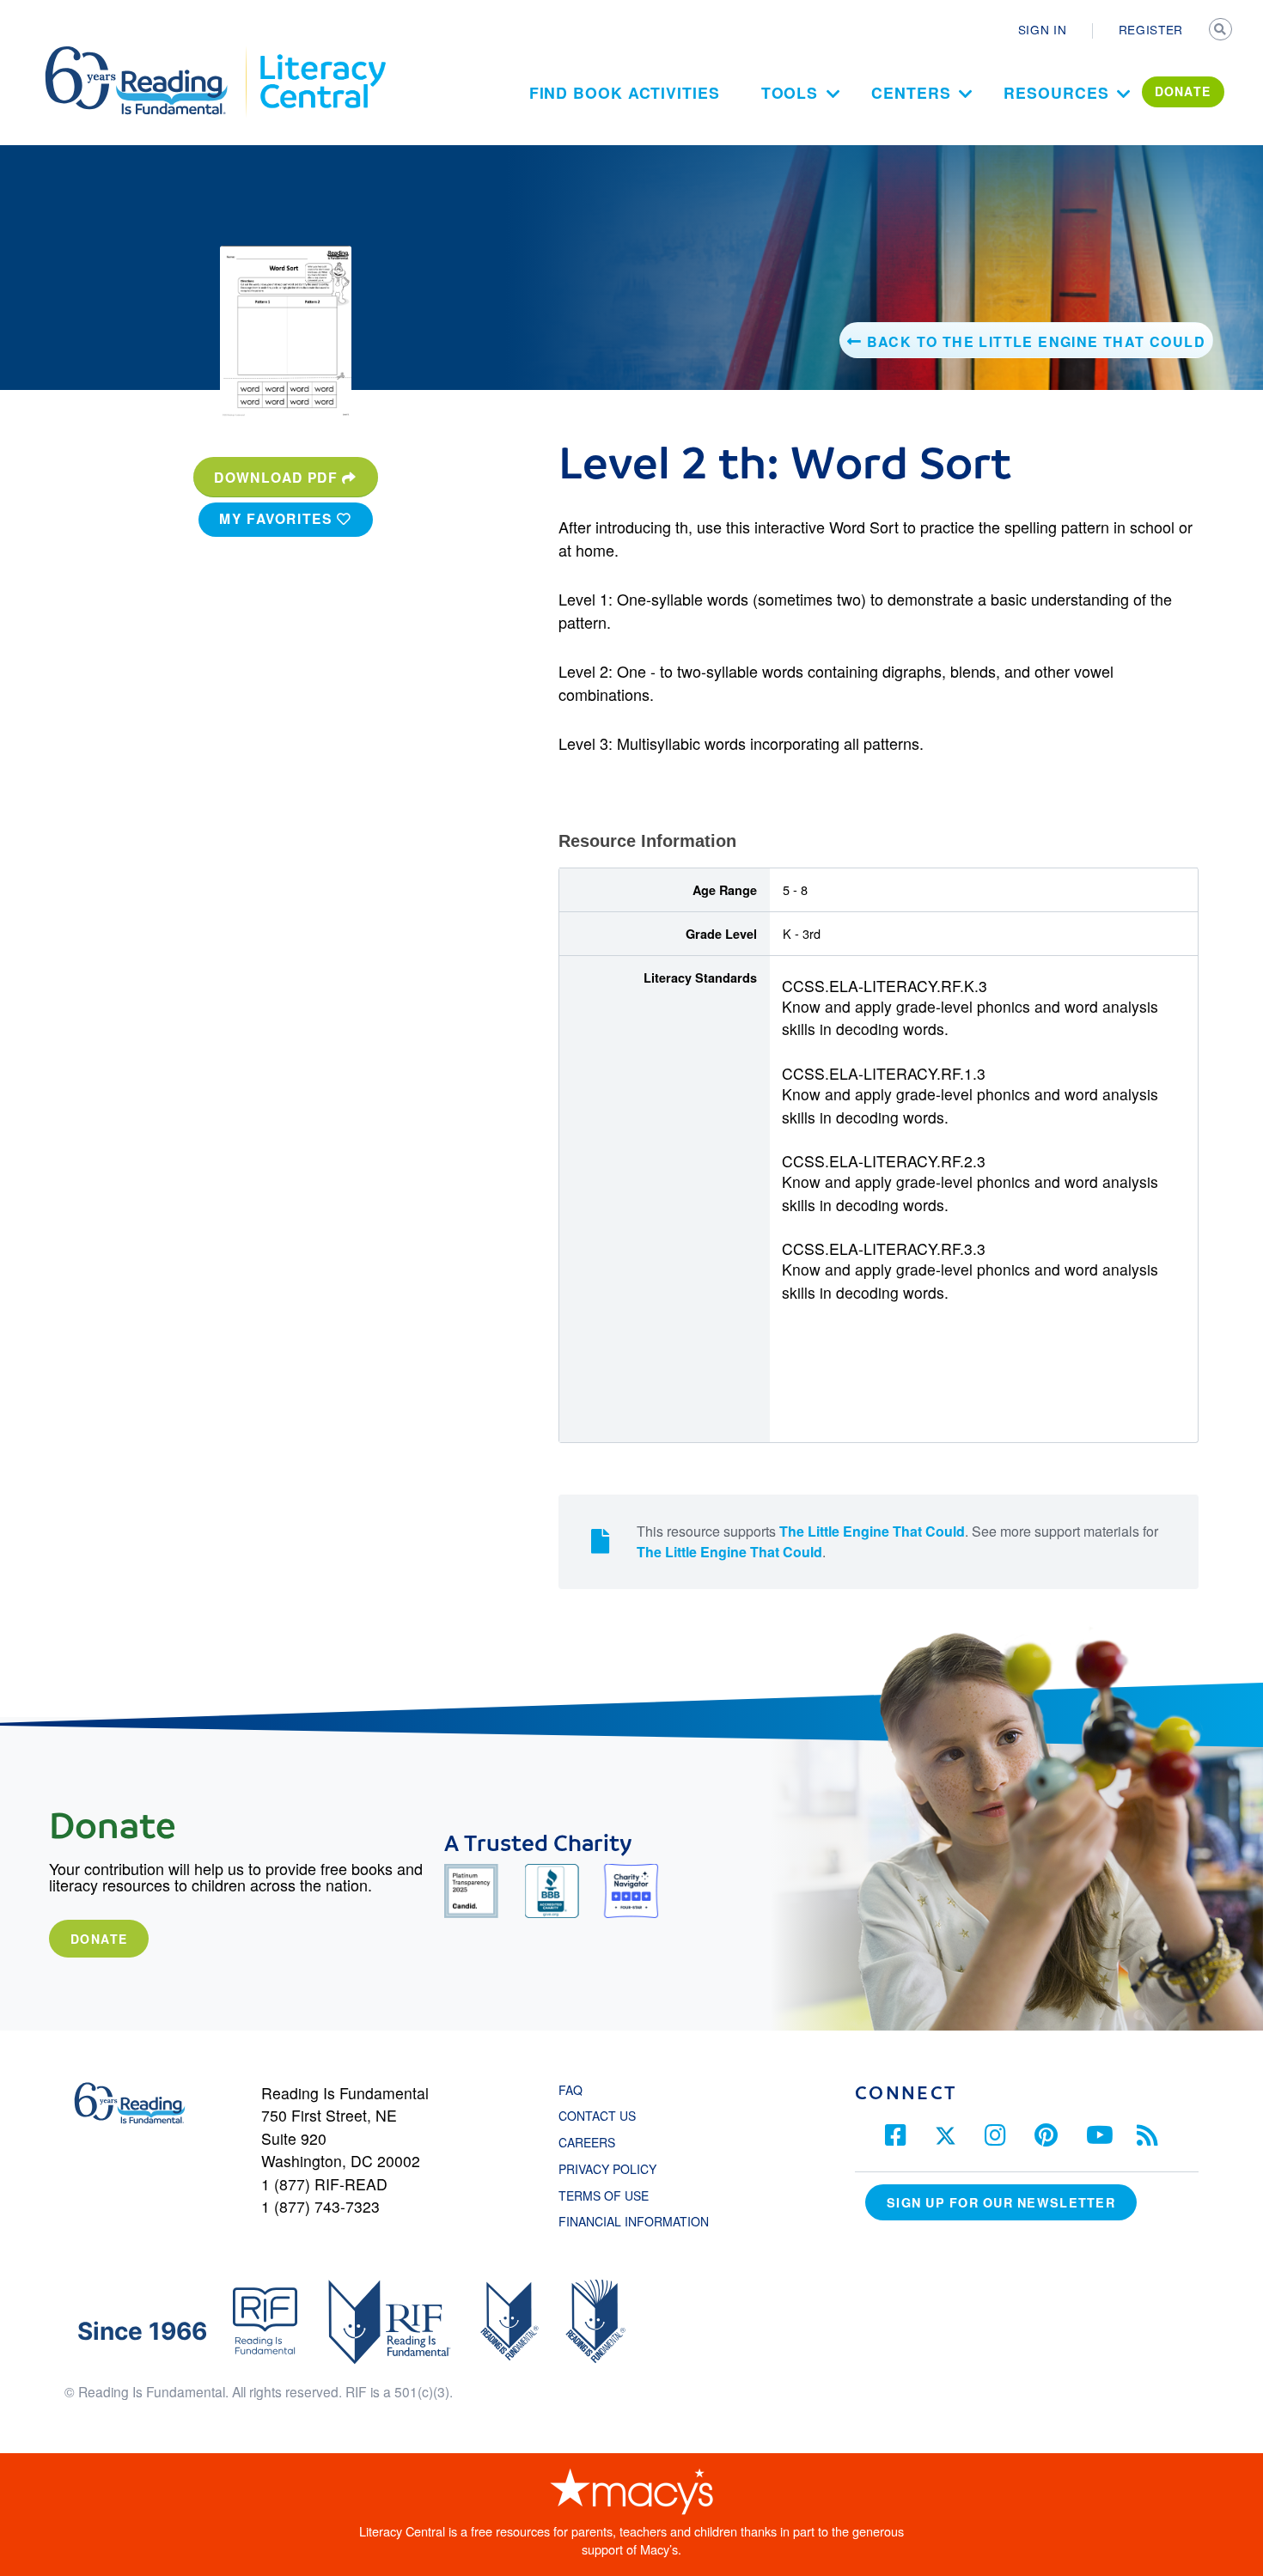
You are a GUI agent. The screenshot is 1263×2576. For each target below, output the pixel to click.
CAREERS (587, 2142)
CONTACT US (602, 2116)
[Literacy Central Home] (322, 54)
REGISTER (1151, 29)
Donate (99, 1939)
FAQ (570, 2090)
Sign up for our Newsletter (1001, 2202)
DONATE (1183, 91)
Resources (1056, 92)
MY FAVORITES (278, 518)
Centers (911, 92)
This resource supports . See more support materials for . (897, 1541)
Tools (790, 92)
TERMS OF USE (612, 2195)
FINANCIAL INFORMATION (634, 2221)
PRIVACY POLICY (607, 2169)
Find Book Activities (625, 92)
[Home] (148, 54)
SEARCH (1222, 31)
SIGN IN (1043, 29)
